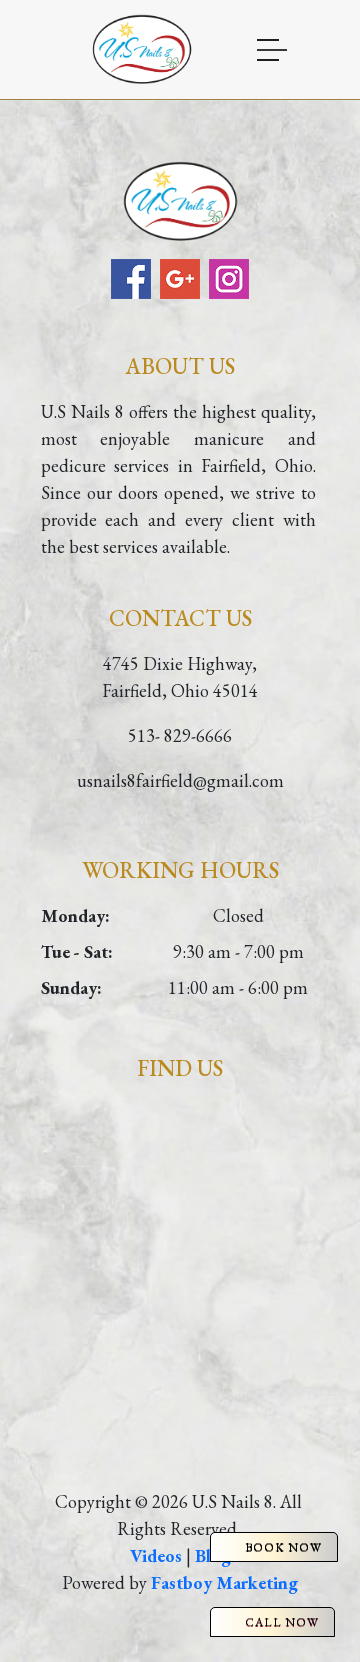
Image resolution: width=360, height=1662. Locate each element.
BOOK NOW (283, 1547)
